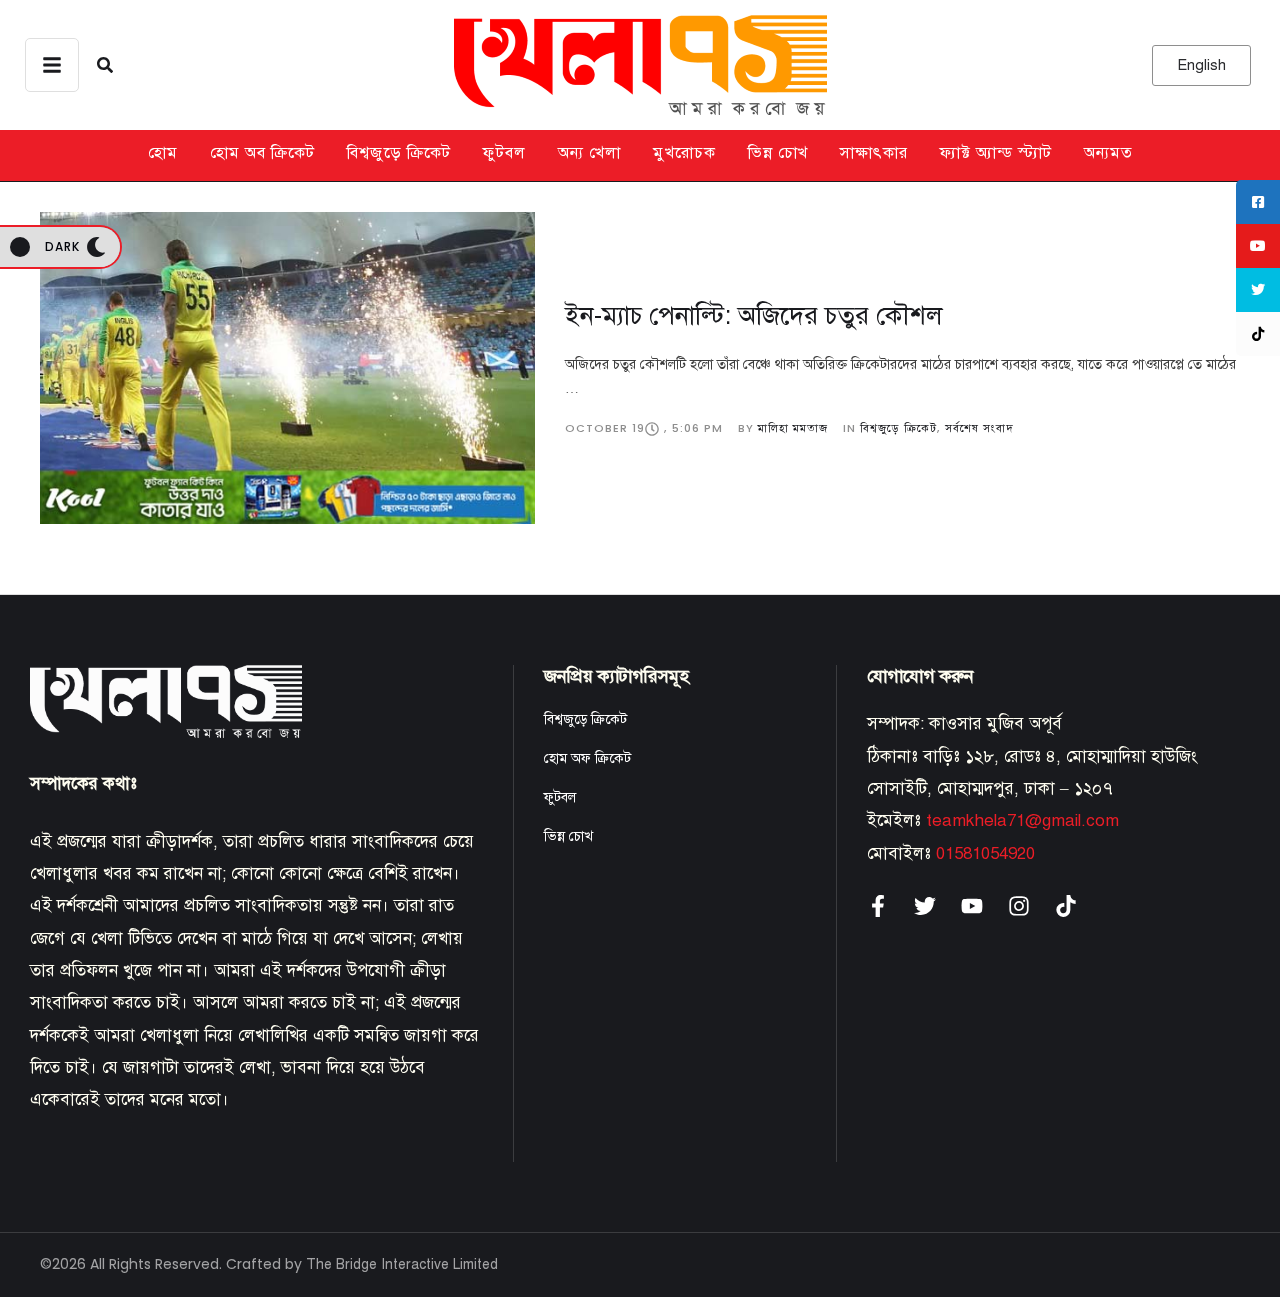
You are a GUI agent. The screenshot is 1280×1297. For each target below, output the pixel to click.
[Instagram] (1019, 906)
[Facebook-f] (878, 906)
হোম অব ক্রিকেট (262, 153)
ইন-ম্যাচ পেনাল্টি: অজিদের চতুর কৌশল (753, 315)
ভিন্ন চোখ (778, 153)
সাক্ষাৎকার (874, 153)
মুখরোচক (684, 153)
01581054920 (985, 853)
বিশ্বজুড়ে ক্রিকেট (399, 153)
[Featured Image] (287, 368)
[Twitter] (925, 906)
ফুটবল (504, 153)
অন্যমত (1108, 153)
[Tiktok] (1066, 906)
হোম (163, 153)
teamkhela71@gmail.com (1022, 820)
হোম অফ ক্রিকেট (587, 758)
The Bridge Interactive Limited (402, 1264)
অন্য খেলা (589, 153)
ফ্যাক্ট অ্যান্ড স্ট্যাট (996, 153)
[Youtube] (972, 906)
